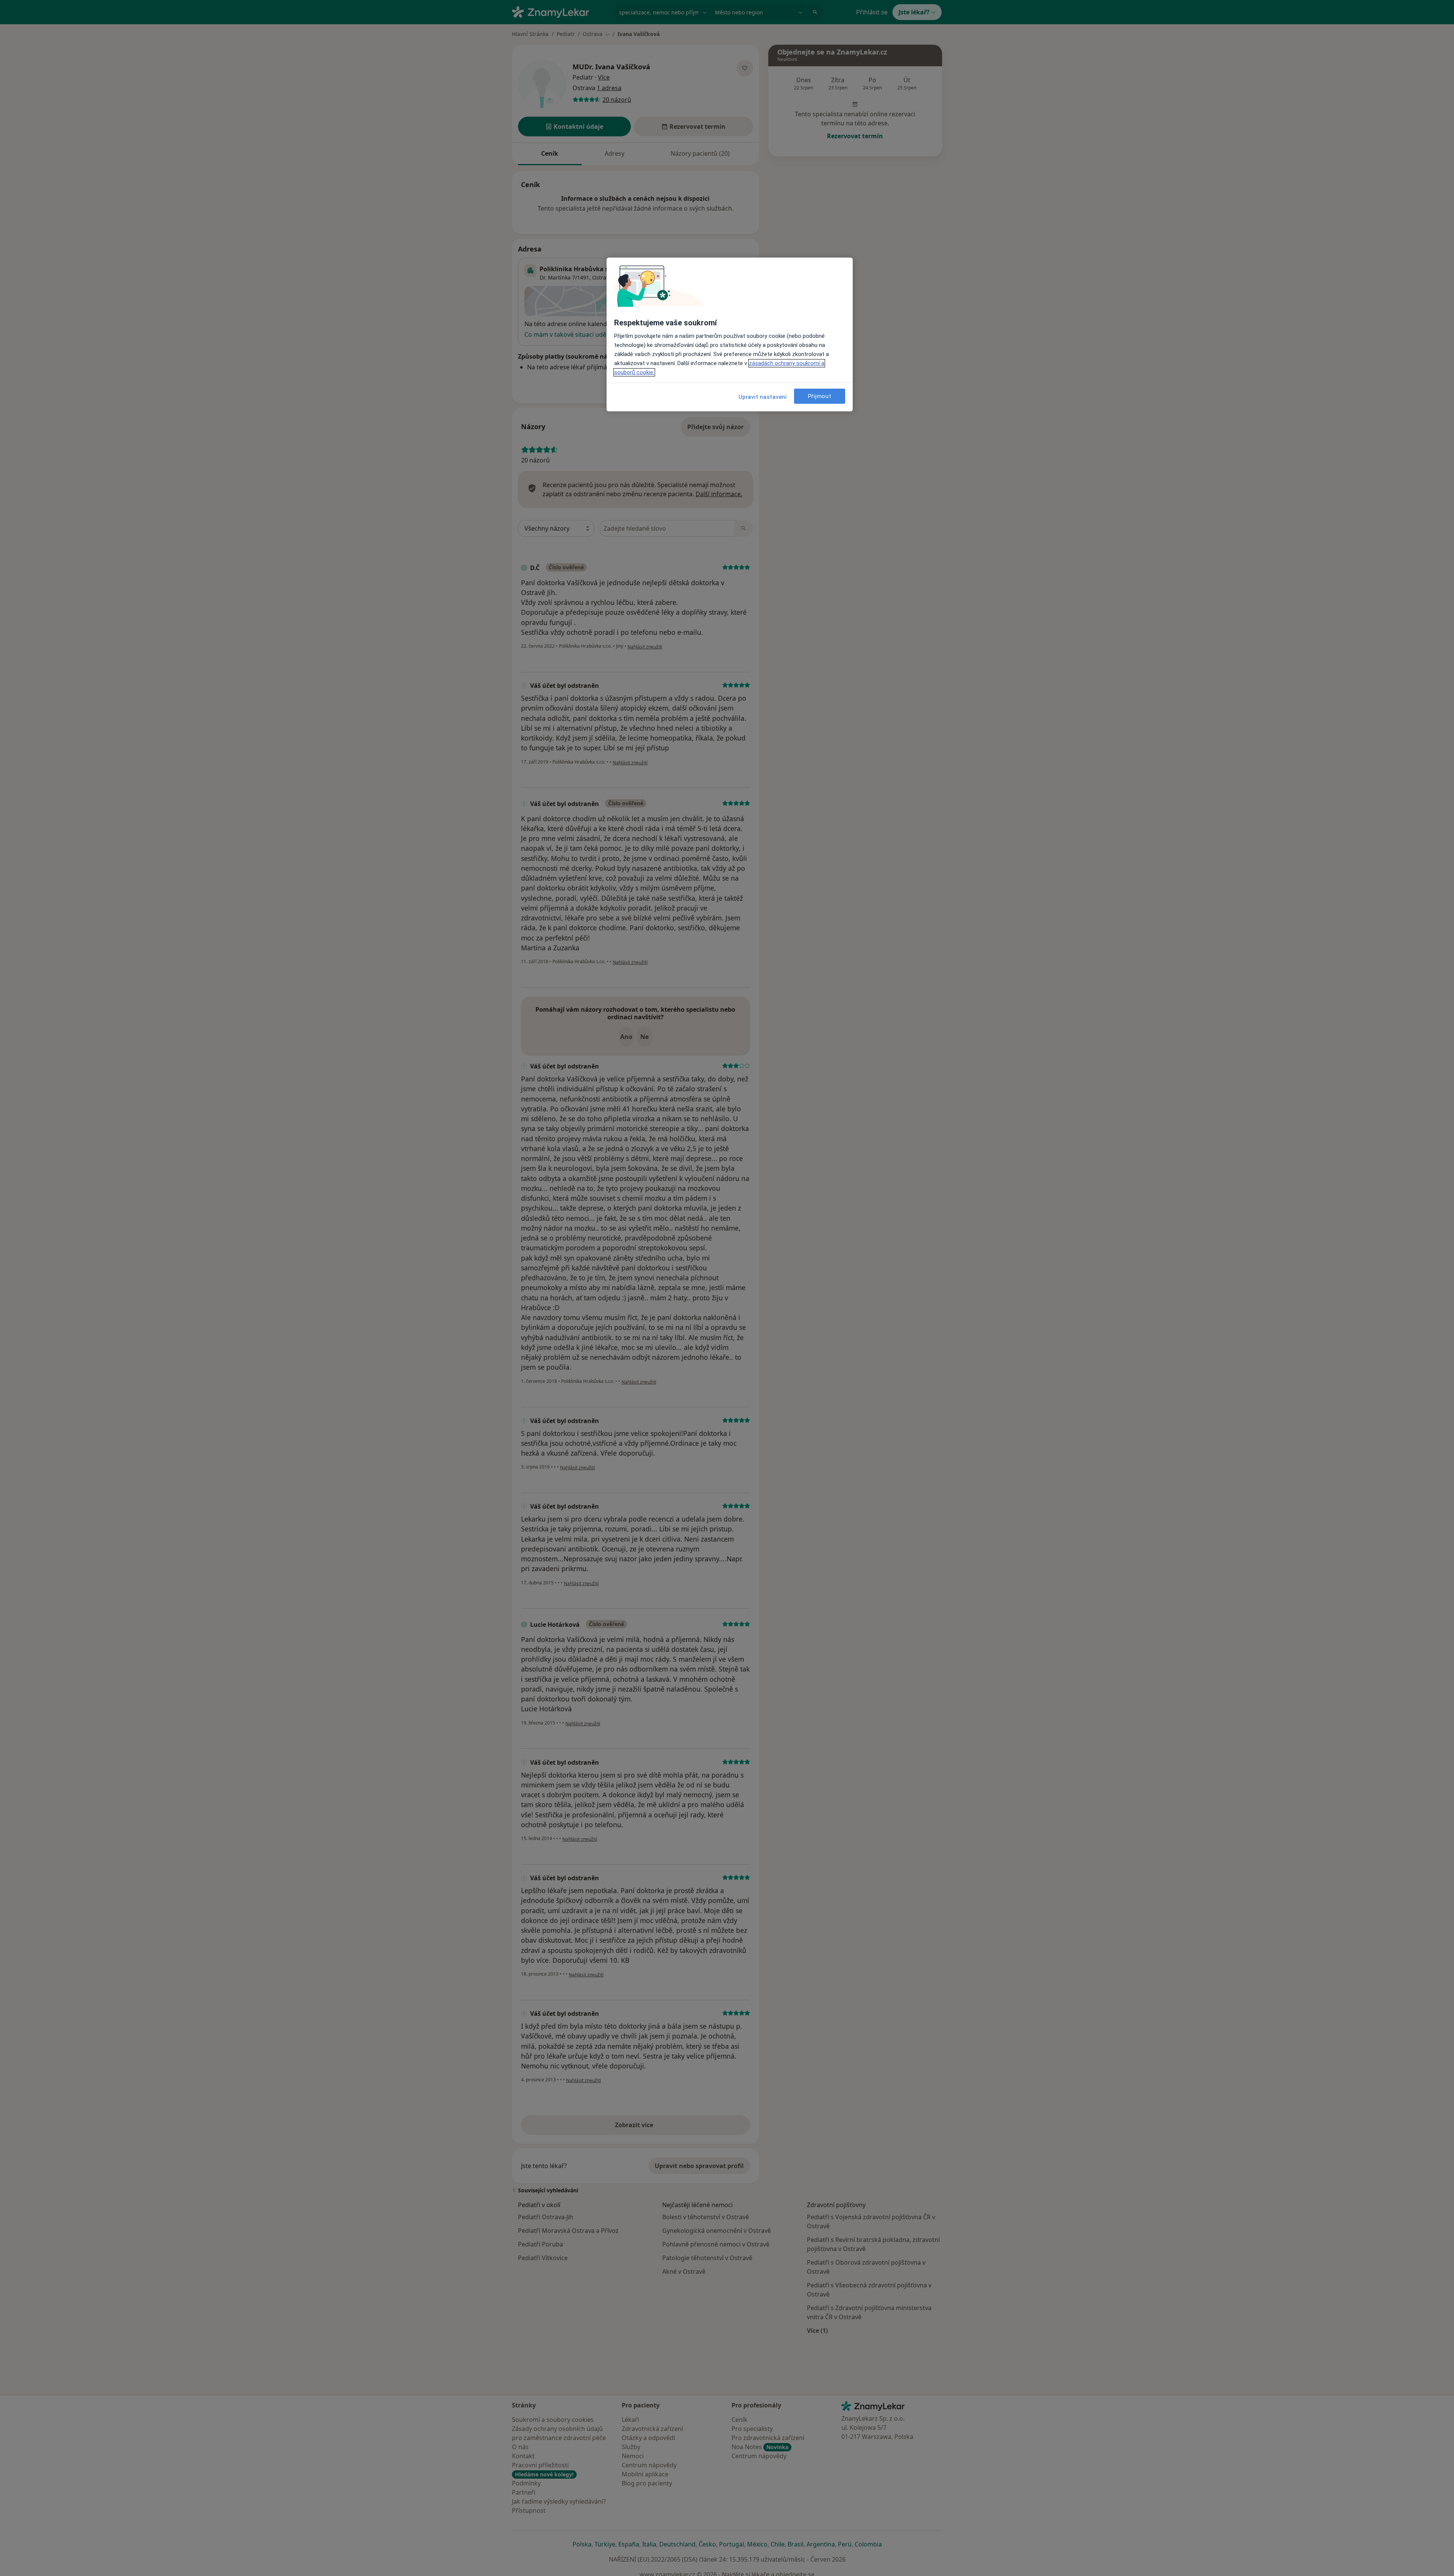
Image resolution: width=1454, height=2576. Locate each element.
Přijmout (820, 396)
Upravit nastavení (763, 397)
